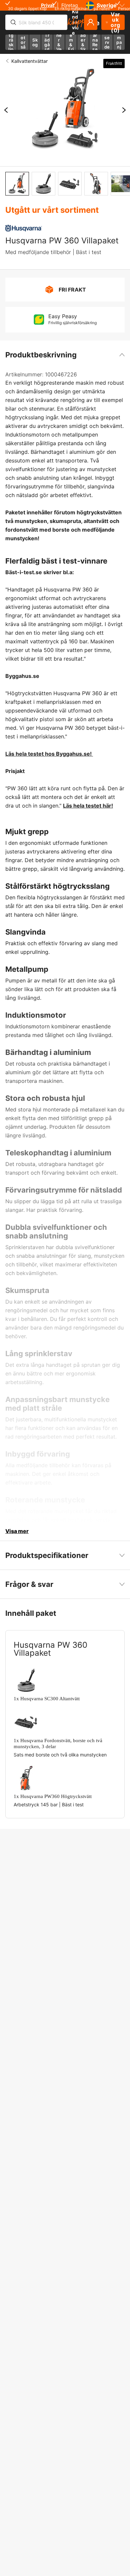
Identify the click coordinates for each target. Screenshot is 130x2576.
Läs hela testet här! (88, 806)
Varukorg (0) (115, 22)
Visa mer (17, 1531)
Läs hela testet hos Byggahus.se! (49, 754)
